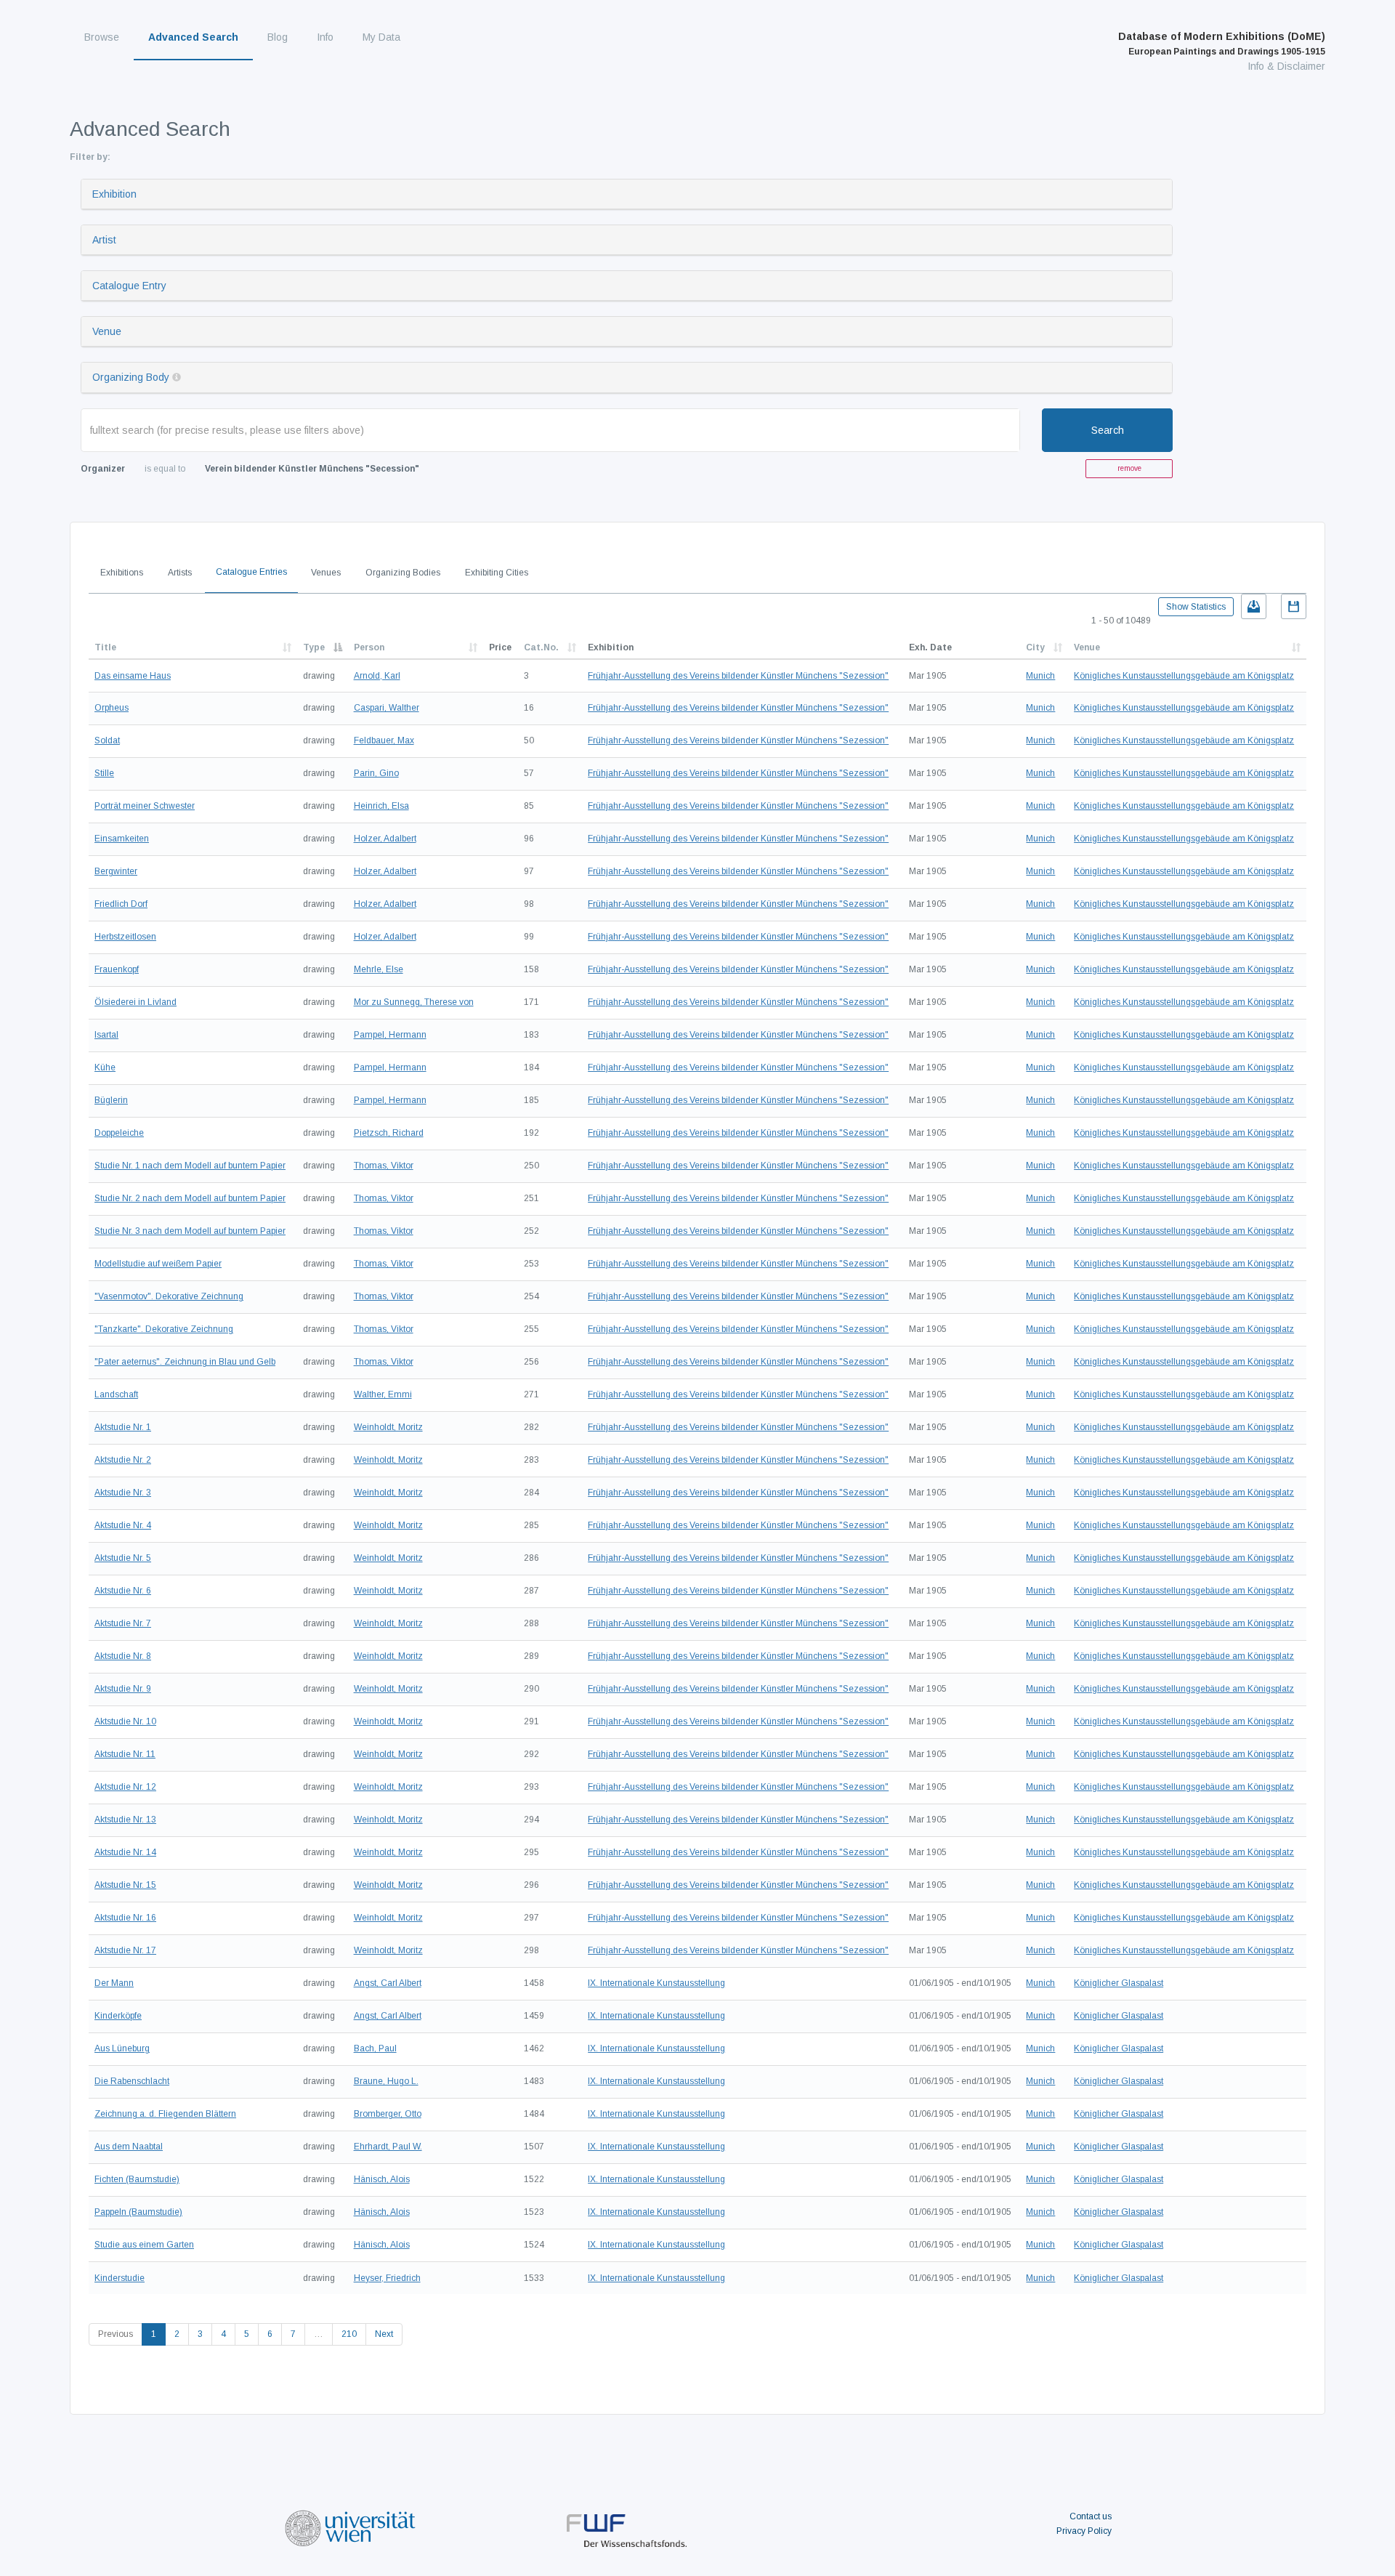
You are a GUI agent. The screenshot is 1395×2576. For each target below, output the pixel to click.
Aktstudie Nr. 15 (125, 1885)
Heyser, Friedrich (387, 2278)
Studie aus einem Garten (144, 2245)
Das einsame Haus (133, 676)
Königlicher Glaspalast (1119, 1983)
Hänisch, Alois (382, 2179)
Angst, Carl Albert (388, 1983)
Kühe (105, 1067)
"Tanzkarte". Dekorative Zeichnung (164, 1329)
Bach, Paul (375, 2048)
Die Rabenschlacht (132, 2081)
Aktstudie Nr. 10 (125, 1721)
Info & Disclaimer (1286, 66)
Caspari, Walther (387, 708)
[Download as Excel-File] (1254, 606)
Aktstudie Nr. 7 (123, 1623)
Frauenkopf (117, 969)
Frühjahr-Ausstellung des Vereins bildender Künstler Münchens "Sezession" (738, 676)
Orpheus (112, 708)
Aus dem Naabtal (129, 2147)
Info (325, 37)
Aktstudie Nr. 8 (123, 1656)
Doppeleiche (119, 1133)
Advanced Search (193, 37)
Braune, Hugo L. (386, 2081)
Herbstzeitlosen (125, 937)
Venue (107, 331)
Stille (104, 773)
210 (349, 2334)
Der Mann (114, 1983)
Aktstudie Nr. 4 (123, 1525)
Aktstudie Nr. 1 (123, 1427)
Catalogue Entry (129, 286)
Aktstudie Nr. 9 (123, 1689)
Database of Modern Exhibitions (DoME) (1222, 44)
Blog (278, 37)
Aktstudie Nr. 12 (125, 1787)
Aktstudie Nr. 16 (125, 1918)
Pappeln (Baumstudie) (138, 2212)
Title (105, 647)
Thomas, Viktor (384, 1166)
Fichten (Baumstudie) (137, 2179)
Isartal (106, 1035)
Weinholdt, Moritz (388, 1427)
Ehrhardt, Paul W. (388, 2147)
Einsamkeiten (122, 839)
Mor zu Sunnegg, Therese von (414, 1002)
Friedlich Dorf (121, 904)
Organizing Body (131, 377)
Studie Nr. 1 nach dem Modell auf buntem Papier (190, 1166)
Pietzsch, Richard (389, 1133)
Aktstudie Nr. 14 (125, 1852)
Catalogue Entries (251, 572)
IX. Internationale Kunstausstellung (656, 1983)
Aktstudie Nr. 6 (123, 1591)
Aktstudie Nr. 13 (125, 1820)
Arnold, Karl (377, 676)
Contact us (1091, 2516)
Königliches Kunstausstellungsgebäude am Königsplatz (1184, 676)
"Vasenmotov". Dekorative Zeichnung (169, 1296)
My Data (381, 37)
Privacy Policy (1084, 2531)
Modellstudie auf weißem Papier (158, 1264)
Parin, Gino (376, 773)
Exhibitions (122, 573)
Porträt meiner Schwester (145, 806)
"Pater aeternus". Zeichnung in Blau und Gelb (185, 1362)
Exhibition (114, 194)
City (1035, 647)
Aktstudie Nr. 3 (123, 1493)
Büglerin (111, 1100)
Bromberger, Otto (388, 2114)
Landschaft (116, 1394)
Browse (102, 37)
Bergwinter (116, 871)
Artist (104, 240)
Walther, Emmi (383, 1394)
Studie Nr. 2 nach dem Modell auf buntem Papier (190, 1198)
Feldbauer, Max (384, 740)
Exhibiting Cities (497, 573)
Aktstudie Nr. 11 (125, 1754)
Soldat (107, 740)
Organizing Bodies (403, 573)
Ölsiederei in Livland (136, 1002)
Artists (180, 573)
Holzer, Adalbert (385, 839)
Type (314, 647)
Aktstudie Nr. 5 (123, 1558)
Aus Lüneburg (122, 2048)
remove (1129, 468)
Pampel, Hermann (390, 1035)
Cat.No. (541, 647)
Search (1108, 430)
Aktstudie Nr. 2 (123, 1460)
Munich (1040, 676)
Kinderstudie (120, 2278)
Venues (326, 573)
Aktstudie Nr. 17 (125, 1950)
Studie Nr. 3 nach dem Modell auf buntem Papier (190, 1231)
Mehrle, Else (379, 969)
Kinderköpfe (118, 2016)
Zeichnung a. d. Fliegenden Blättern (165, 2114)
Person (369, 647)
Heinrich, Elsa (381, 806)
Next (384, 2334)
